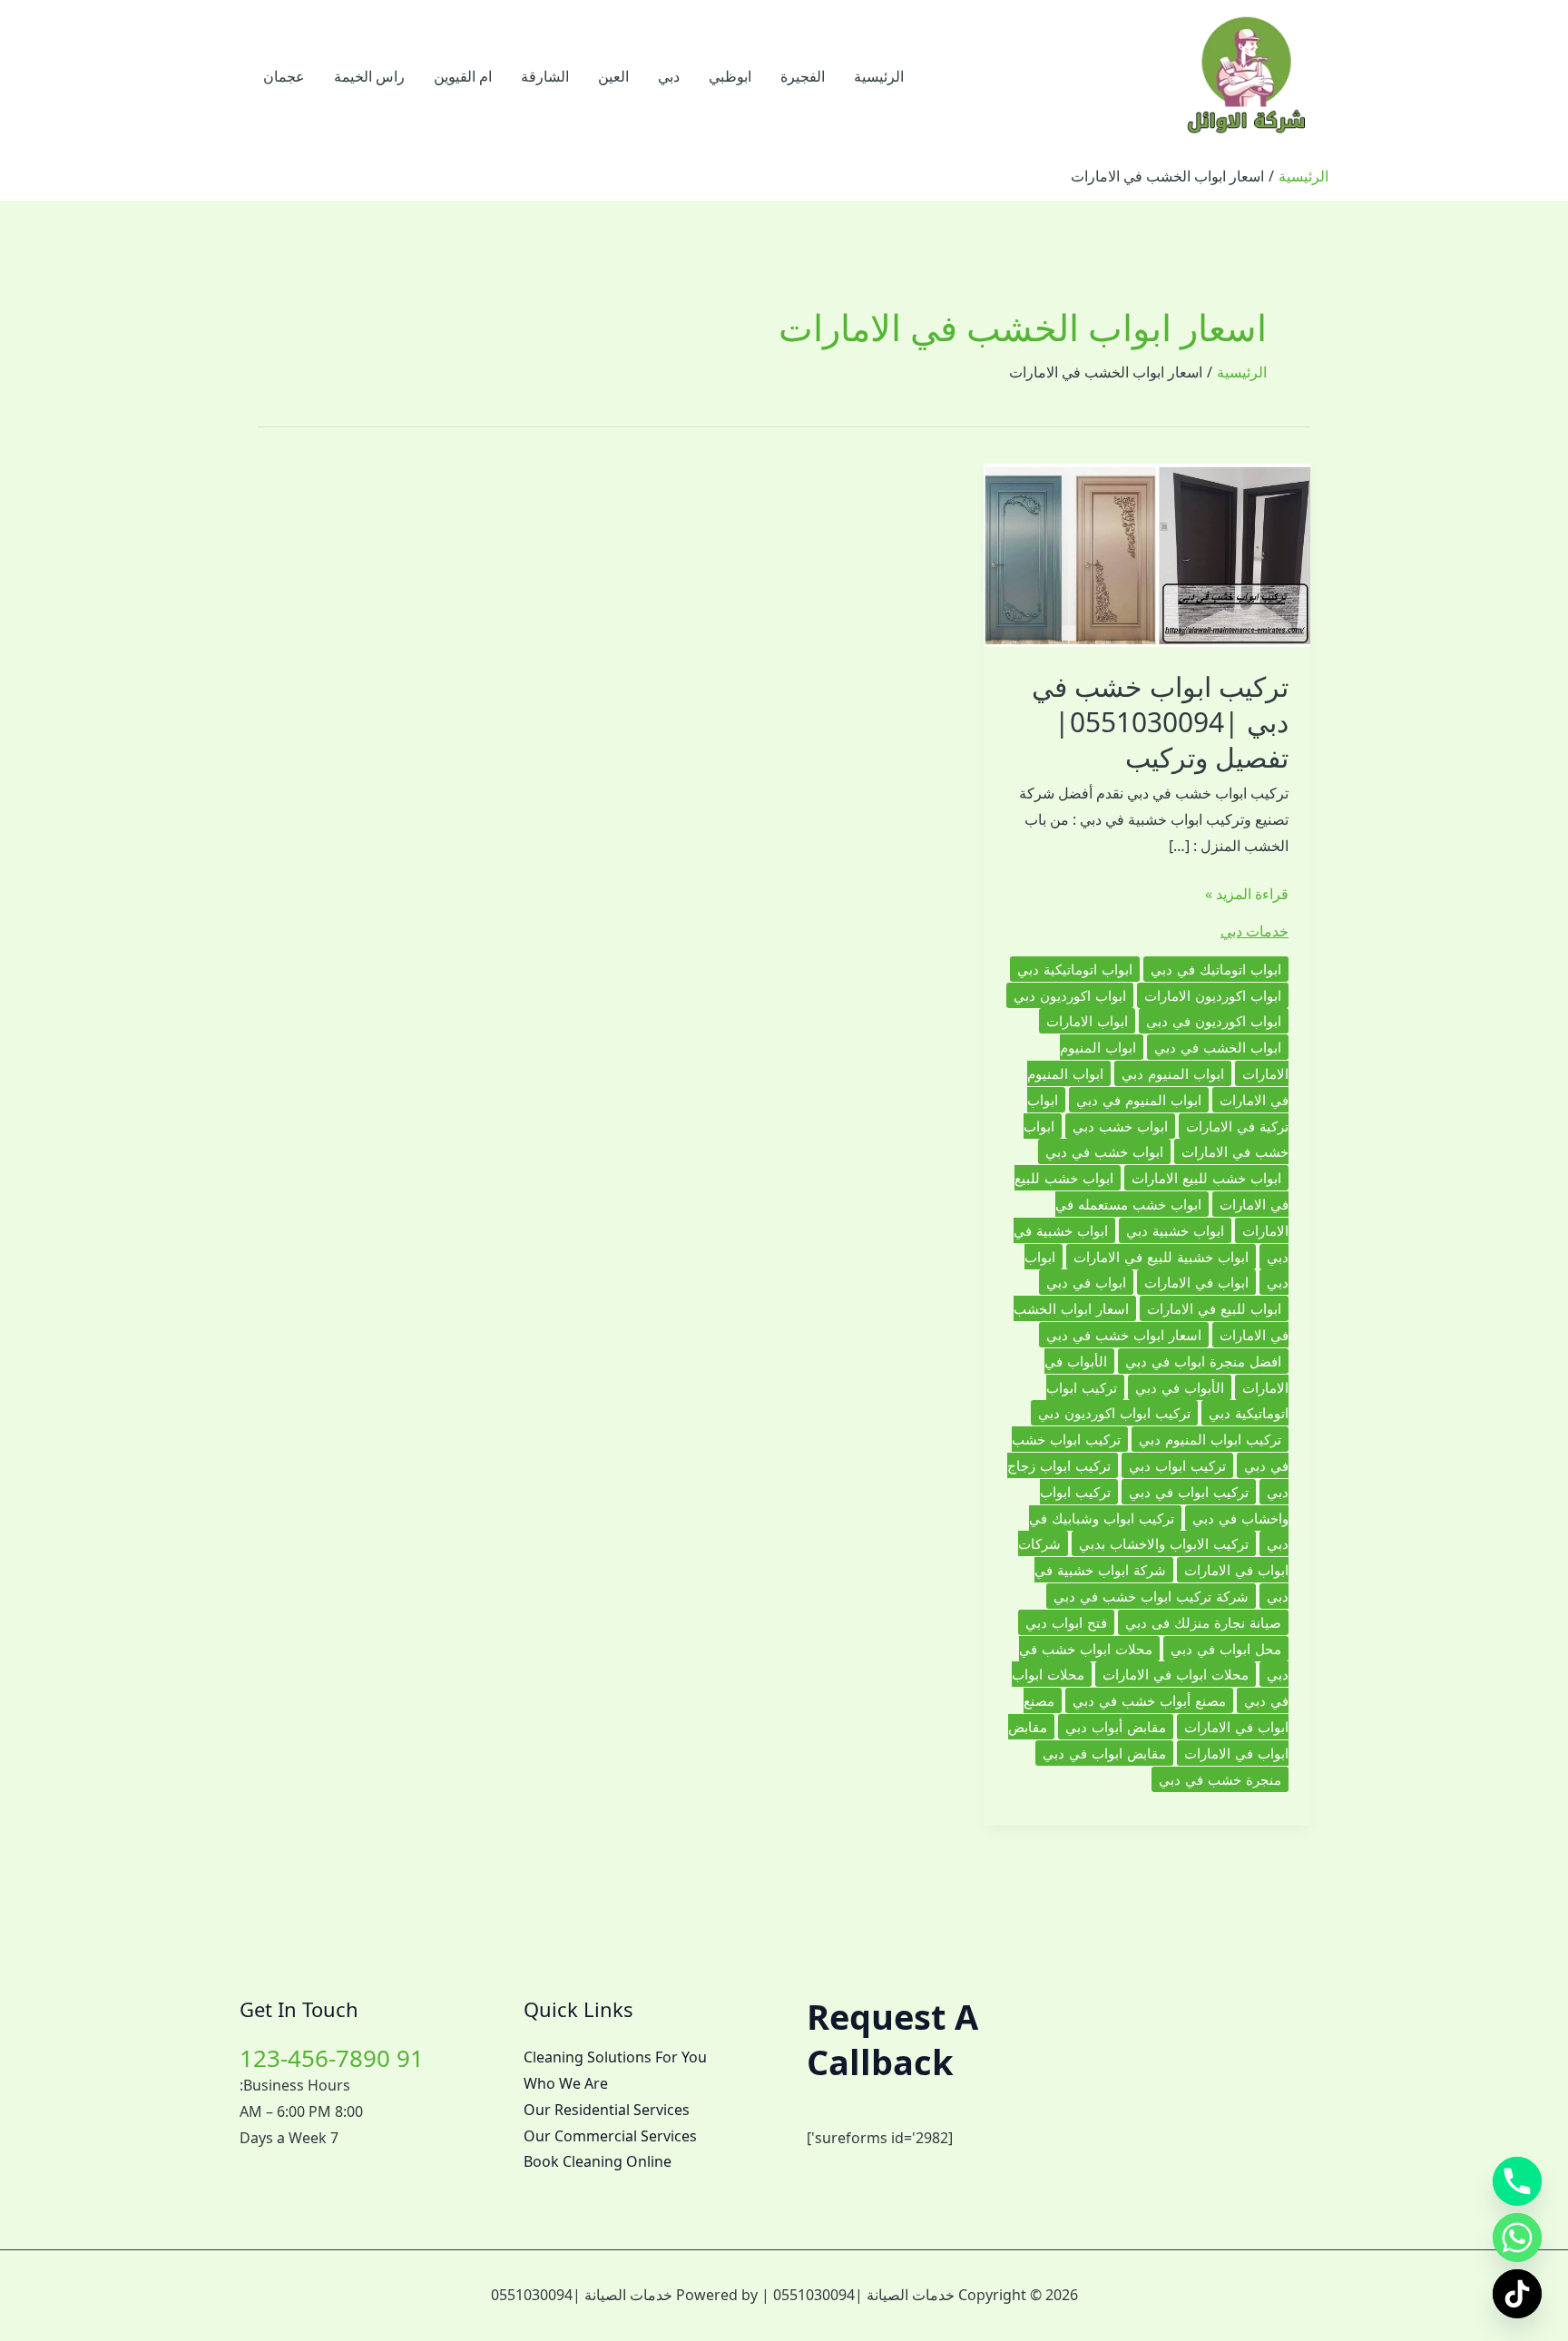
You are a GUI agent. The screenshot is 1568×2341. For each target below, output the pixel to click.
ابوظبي (730, 76)
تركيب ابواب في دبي (1189, 1492)
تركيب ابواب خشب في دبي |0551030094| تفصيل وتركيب (1160, 722)
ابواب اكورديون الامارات (1213, 995)
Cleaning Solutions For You (615, 2057)
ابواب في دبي (1086, 1282)
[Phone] (1517, 2181)
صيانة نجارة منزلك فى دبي (1203, 1622)
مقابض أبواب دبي (1116, 1727)
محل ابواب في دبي (1226, 1649)
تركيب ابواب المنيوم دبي (1210, 1439)
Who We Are (566, 2083)
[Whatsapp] (1517, 2238)
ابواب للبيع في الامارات (1214, 1308)
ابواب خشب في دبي (1104, 1151)
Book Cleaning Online (598, 2161)
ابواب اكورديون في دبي (1214, 1021)
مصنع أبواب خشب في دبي (1149, 1700)
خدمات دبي (1254, 931)
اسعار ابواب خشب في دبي (1124, 1335)
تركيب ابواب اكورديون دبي (1114, 1413)
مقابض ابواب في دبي (1104, 1753)
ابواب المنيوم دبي (1173, 1073)
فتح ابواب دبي (1066, 1622)
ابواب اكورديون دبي (1070, 995)
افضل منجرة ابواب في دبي (1203, 1361)
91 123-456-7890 (332, 2058)
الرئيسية (879, 76)
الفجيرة (803, 76)
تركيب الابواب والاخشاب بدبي (1164, 1543)
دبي (669, 76)
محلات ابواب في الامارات (1176, 1674)
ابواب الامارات (1087, 1021)
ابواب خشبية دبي (1175, 1230)
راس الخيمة (369, 76)
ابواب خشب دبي (1120, 1126)
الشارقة (545, 76)
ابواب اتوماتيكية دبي (1075, 969)
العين (613, 76)
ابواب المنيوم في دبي (1139, 1100)
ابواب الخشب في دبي (1218, 1047)
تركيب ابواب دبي (1177, 1465)
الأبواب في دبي (1180, 1387)
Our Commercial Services (610, 2136)
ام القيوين (463, 76)
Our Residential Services (607, 2110)
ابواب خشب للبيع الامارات (1206, 1178)
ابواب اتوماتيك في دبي (1216, 969)
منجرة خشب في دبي (1220, 1779)
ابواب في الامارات (1196, 1282)
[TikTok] (1517, 2294)
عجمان (284, 76)
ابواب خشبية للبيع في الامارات (1161, 1257)
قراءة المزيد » (1247, 895)
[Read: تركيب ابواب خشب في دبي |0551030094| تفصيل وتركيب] (1147, 553)
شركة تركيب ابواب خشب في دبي (1151, 1596)
